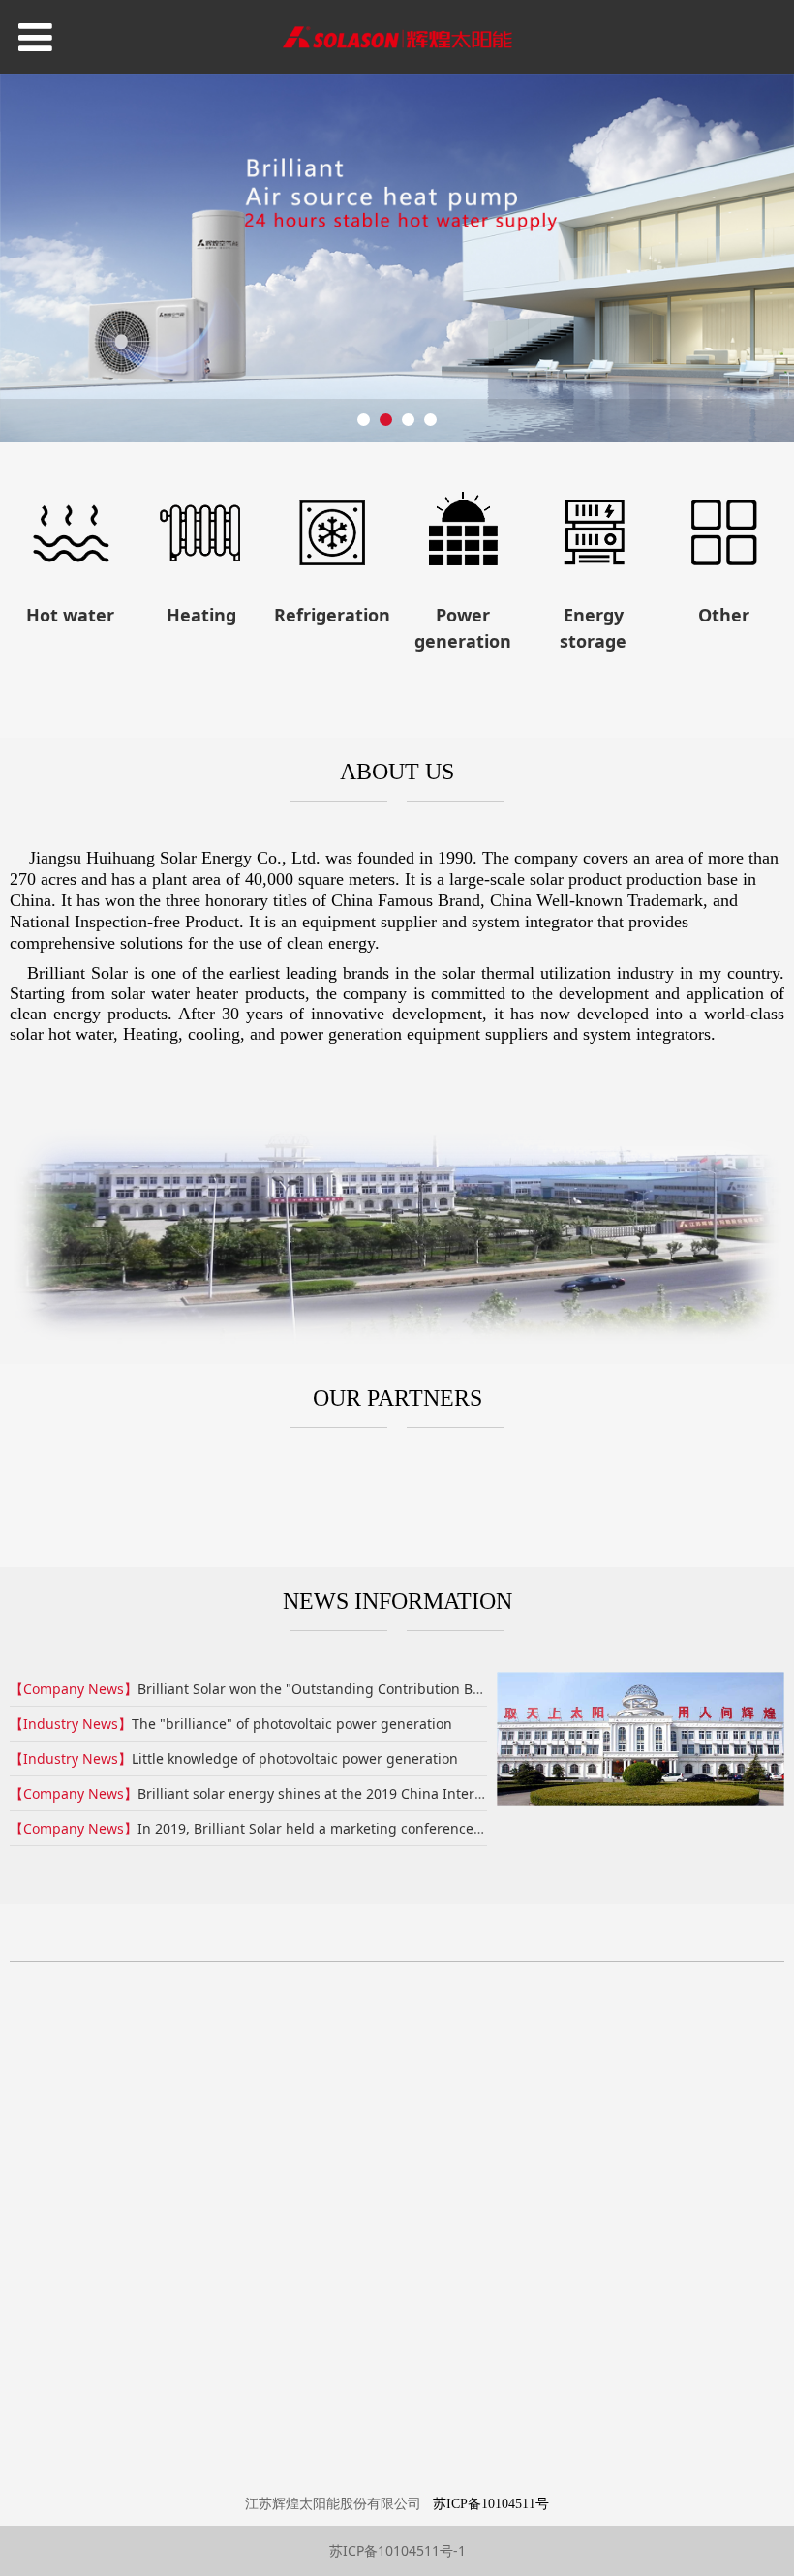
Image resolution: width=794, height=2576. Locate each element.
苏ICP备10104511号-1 (397, 2550)
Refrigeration (291, 2100)
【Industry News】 (71, 1724)
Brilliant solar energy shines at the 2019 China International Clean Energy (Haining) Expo (427, 1793)
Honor (412, 2132)
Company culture (424, 2081)
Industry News (584, 2050)
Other (265, 2201)
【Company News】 (74, 1689)
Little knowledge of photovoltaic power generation (295, 1758)
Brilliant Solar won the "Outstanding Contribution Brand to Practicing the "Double (404, 1689)
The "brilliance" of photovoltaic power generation (292, 1724)
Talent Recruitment (433, 2162)
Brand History (440, 2111)
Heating (273, 2079)
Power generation (282, 2130)
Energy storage (270, 2171)
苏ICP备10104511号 (491, 2504)
